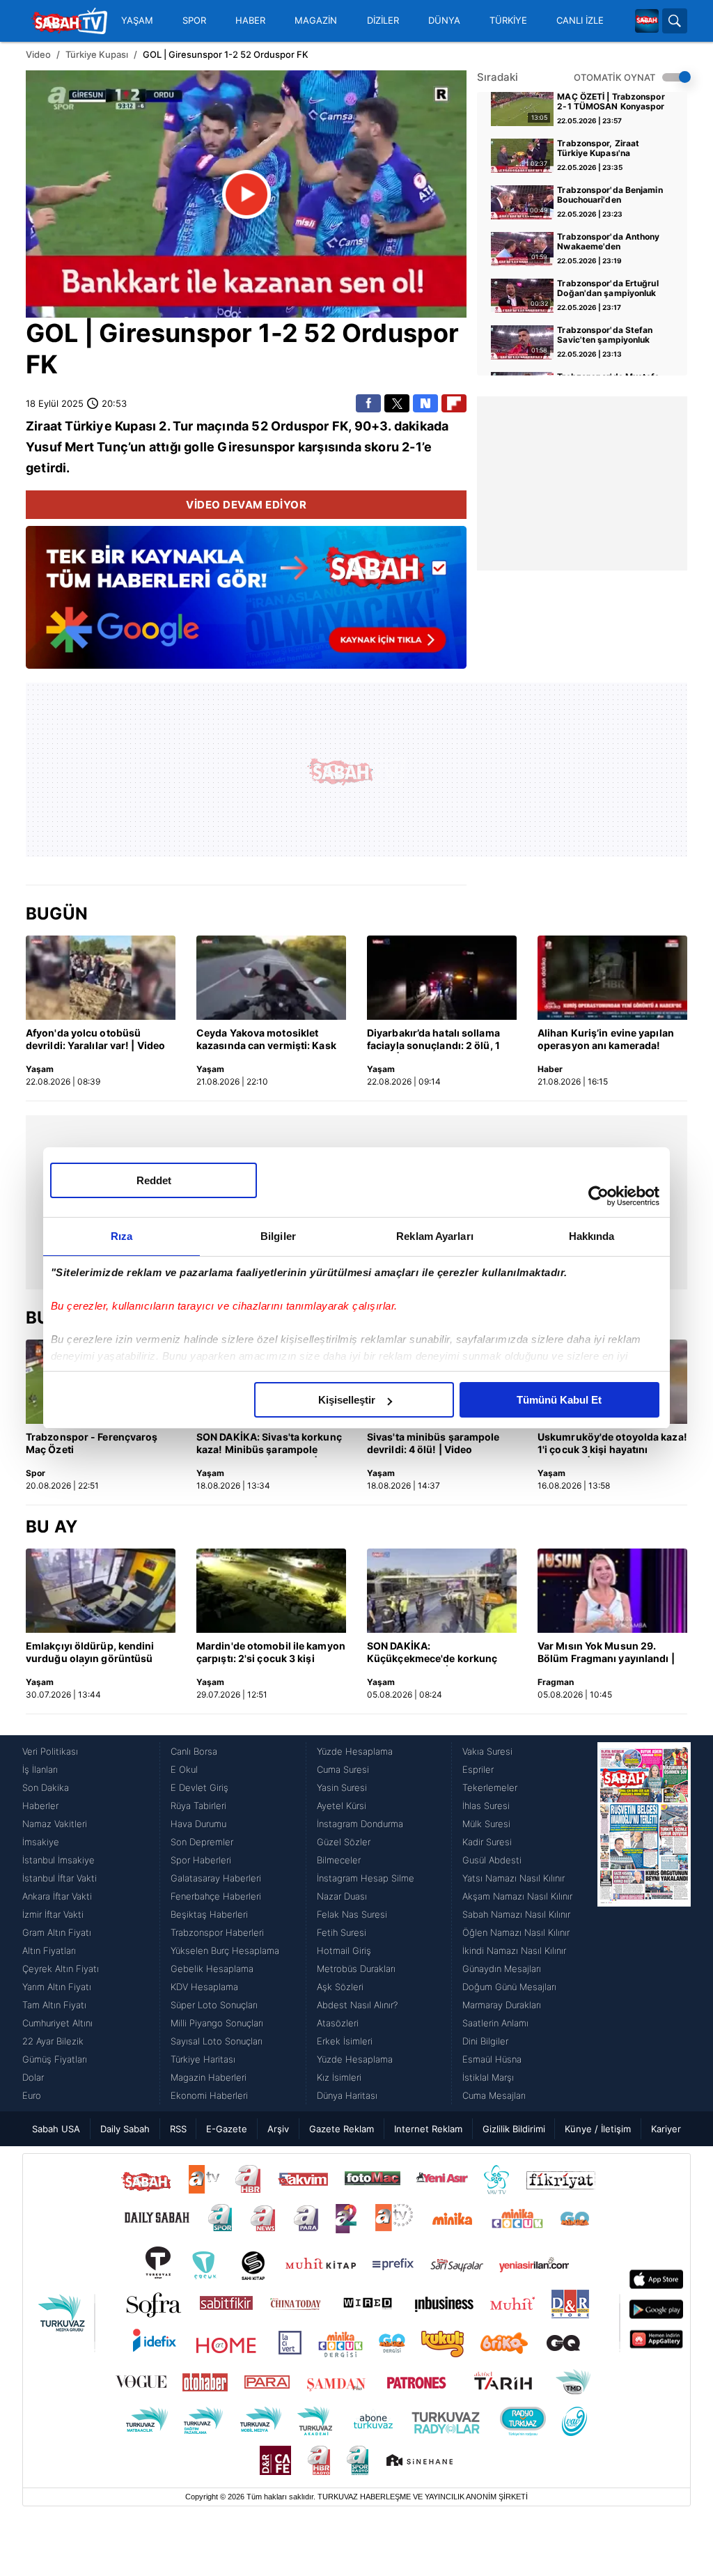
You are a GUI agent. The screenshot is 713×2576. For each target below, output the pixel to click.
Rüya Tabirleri (198, 1806)
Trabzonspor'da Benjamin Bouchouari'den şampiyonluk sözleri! (610, 196)
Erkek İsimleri (345, 2041)
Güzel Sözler (344, 1842)
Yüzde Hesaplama (355, 1751)
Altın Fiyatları (49, 1950)
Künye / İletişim (598, 2129)
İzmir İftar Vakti (53, 1914)
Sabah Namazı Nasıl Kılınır (516, 1914)
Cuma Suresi (343, 1769)
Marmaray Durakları (502, 2005)
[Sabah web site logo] (647, 21)
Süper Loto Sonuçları (214, 2005)
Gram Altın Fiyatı (57, 1932)
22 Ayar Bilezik (53, 2041)
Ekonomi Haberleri (209, 2095)
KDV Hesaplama (204, 1987)
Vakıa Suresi (487, 1751)
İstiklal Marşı (488, 2077)
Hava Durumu (198, 1824)
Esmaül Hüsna (492, 2059)
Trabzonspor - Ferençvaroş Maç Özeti (92, 1443)
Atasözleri (338, 2023)
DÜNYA (444, 21)
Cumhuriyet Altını (57, 2023)
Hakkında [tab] (592, 1236)
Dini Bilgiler (485, 2041)
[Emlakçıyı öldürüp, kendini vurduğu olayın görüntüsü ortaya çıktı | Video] (101, 1591)
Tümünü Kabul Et (559, 1400)
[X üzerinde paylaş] (397, 403)
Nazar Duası (342, 1896)
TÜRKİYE (508, 21)
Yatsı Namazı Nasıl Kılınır (514, 1878)
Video (38, 54)
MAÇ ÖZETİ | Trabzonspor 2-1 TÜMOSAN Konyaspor (611, 102)
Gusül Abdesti (492, 1860)
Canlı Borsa (194, 1751)
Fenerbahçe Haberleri (216, 1896)
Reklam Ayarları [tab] (435, 1236)
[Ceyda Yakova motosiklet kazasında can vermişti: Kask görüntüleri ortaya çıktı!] (271, 978)
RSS (178, 2129)
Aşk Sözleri (340, 1987)
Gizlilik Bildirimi (514, 2129)
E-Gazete (227, 2129)
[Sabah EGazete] (644, 1923)
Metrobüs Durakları (356, 1969)
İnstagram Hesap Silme (366, 1878)
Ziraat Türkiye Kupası (91, 426)
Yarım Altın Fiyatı (57, 1987)
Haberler (40, 1806)
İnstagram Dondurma (360, 1824)
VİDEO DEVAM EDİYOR (246, 505)
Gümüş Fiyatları (55, 2059)
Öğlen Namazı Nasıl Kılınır (516, 1932)
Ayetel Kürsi (342, 1806)
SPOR (194, 21)
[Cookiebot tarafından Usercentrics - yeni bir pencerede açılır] (598, 1196)
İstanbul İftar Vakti (60, 1878)
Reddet (154, 1180)
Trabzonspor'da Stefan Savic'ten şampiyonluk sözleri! (605, 336)
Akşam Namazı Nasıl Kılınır (517, 1896)
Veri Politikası (50, 1751)
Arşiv (278, 2129)
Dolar (33, 2077)
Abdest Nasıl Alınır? (357, 2005)
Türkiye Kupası (97, 54)
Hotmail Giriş (344, 1950)
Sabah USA (56, 2129)
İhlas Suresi (486, 1806)
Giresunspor (175, 333)
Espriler (478, 1769)
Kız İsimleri (339, 2077)
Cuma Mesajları (494, 2095)
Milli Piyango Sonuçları (217, 2023)
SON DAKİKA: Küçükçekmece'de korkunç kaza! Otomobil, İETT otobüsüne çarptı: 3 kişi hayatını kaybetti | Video (432, 1653)
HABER (250, 21)
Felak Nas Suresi (352, 1914)
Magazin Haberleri (209, 2077)
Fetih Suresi (342, 1932)
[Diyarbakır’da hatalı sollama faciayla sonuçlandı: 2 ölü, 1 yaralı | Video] (442, 978)
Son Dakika (46, 1787)
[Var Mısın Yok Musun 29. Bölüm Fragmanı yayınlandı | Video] (612, 1591)
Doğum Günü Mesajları (509, 1987)
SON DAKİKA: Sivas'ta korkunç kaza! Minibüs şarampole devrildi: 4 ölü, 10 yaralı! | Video (269, 1444)
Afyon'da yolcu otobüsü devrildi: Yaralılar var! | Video (95, 1039)
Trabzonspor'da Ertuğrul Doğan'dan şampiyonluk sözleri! (608, 289)
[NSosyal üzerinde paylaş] (425, 403)
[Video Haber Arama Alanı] (675, 21)
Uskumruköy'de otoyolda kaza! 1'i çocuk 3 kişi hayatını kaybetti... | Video (612, 1444)
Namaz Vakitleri (55, 1824)
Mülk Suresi (486, 1824)
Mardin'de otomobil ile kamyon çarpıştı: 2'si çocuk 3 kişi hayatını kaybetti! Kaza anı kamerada (271, 1653)
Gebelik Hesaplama (212, 1969)
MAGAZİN (316, 21)
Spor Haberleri (201, 1860)
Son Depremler (202, 1842)
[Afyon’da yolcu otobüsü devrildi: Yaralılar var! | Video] (101, 978)
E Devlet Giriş (199, 1787)
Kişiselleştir (347, 1400)
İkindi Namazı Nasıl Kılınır (514, 1950)
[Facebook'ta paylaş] (368, 403)
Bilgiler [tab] (278, 1236)
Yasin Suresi (342, 1787)
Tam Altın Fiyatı (54, 2005)
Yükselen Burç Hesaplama (225, 1950)
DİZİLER (383, 21)
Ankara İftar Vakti (57, 1896)
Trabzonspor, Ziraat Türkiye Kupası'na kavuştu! (598, 149)
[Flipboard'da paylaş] (454, 403)
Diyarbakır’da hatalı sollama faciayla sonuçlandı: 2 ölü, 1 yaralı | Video (433, 1040)
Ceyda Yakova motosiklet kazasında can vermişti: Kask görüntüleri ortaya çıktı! (266, 1040)
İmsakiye (41, 1842)
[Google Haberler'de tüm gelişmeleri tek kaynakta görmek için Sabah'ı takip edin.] (246, 605)
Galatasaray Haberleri (216, 1878)
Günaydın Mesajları (502, 1969)
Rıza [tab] (122, 1236)
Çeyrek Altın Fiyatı (61, 1969)
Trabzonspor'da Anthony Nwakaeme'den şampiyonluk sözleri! (608, 242)
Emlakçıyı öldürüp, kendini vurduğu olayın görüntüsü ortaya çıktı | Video (90, 1653)
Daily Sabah (125, 2129)
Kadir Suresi (487, 1842)
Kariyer (666, 2129)
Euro (32, 2095)
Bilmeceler (339, 1860)
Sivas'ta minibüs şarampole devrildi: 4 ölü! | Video (433, 1443)
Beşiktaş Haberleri (209, 1914)
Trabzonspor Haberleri (217, 1932)
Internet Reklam (428, 2129)
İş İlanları (40, 1769)
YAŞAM (137, 21)
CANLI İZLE (580, 21)
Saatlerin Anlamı (495, 2023)
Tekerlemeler (490, 1787)
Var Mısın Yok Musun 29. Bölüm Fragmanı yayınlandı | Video (606, 1653)
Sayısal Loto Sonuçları (217, 2041)
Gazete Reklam (342, 2129)
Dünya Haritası (347, 2095)
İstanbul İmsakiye (58, 1860)
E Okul (184, 1769)
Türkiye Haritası (203, 2059)
